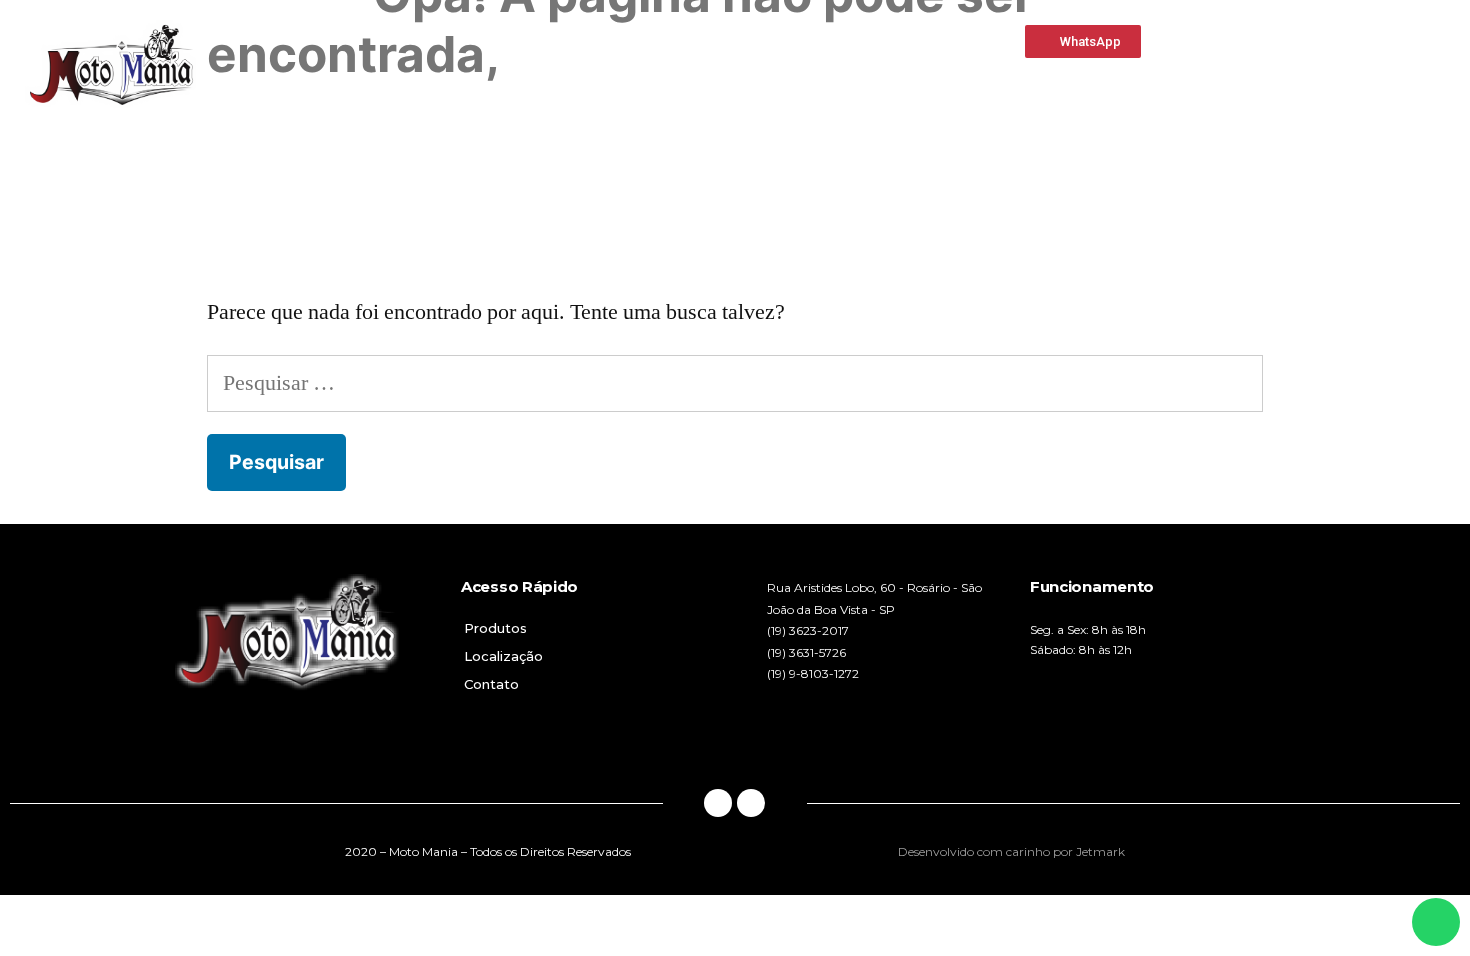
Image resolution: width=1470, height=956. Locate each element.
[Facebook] (718, 803)
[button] (1083, 41)
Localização (503, 656)
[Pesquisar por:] (735, 383)
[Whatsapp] (751, 803)
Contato (491, 684)
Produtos (495, 628)
